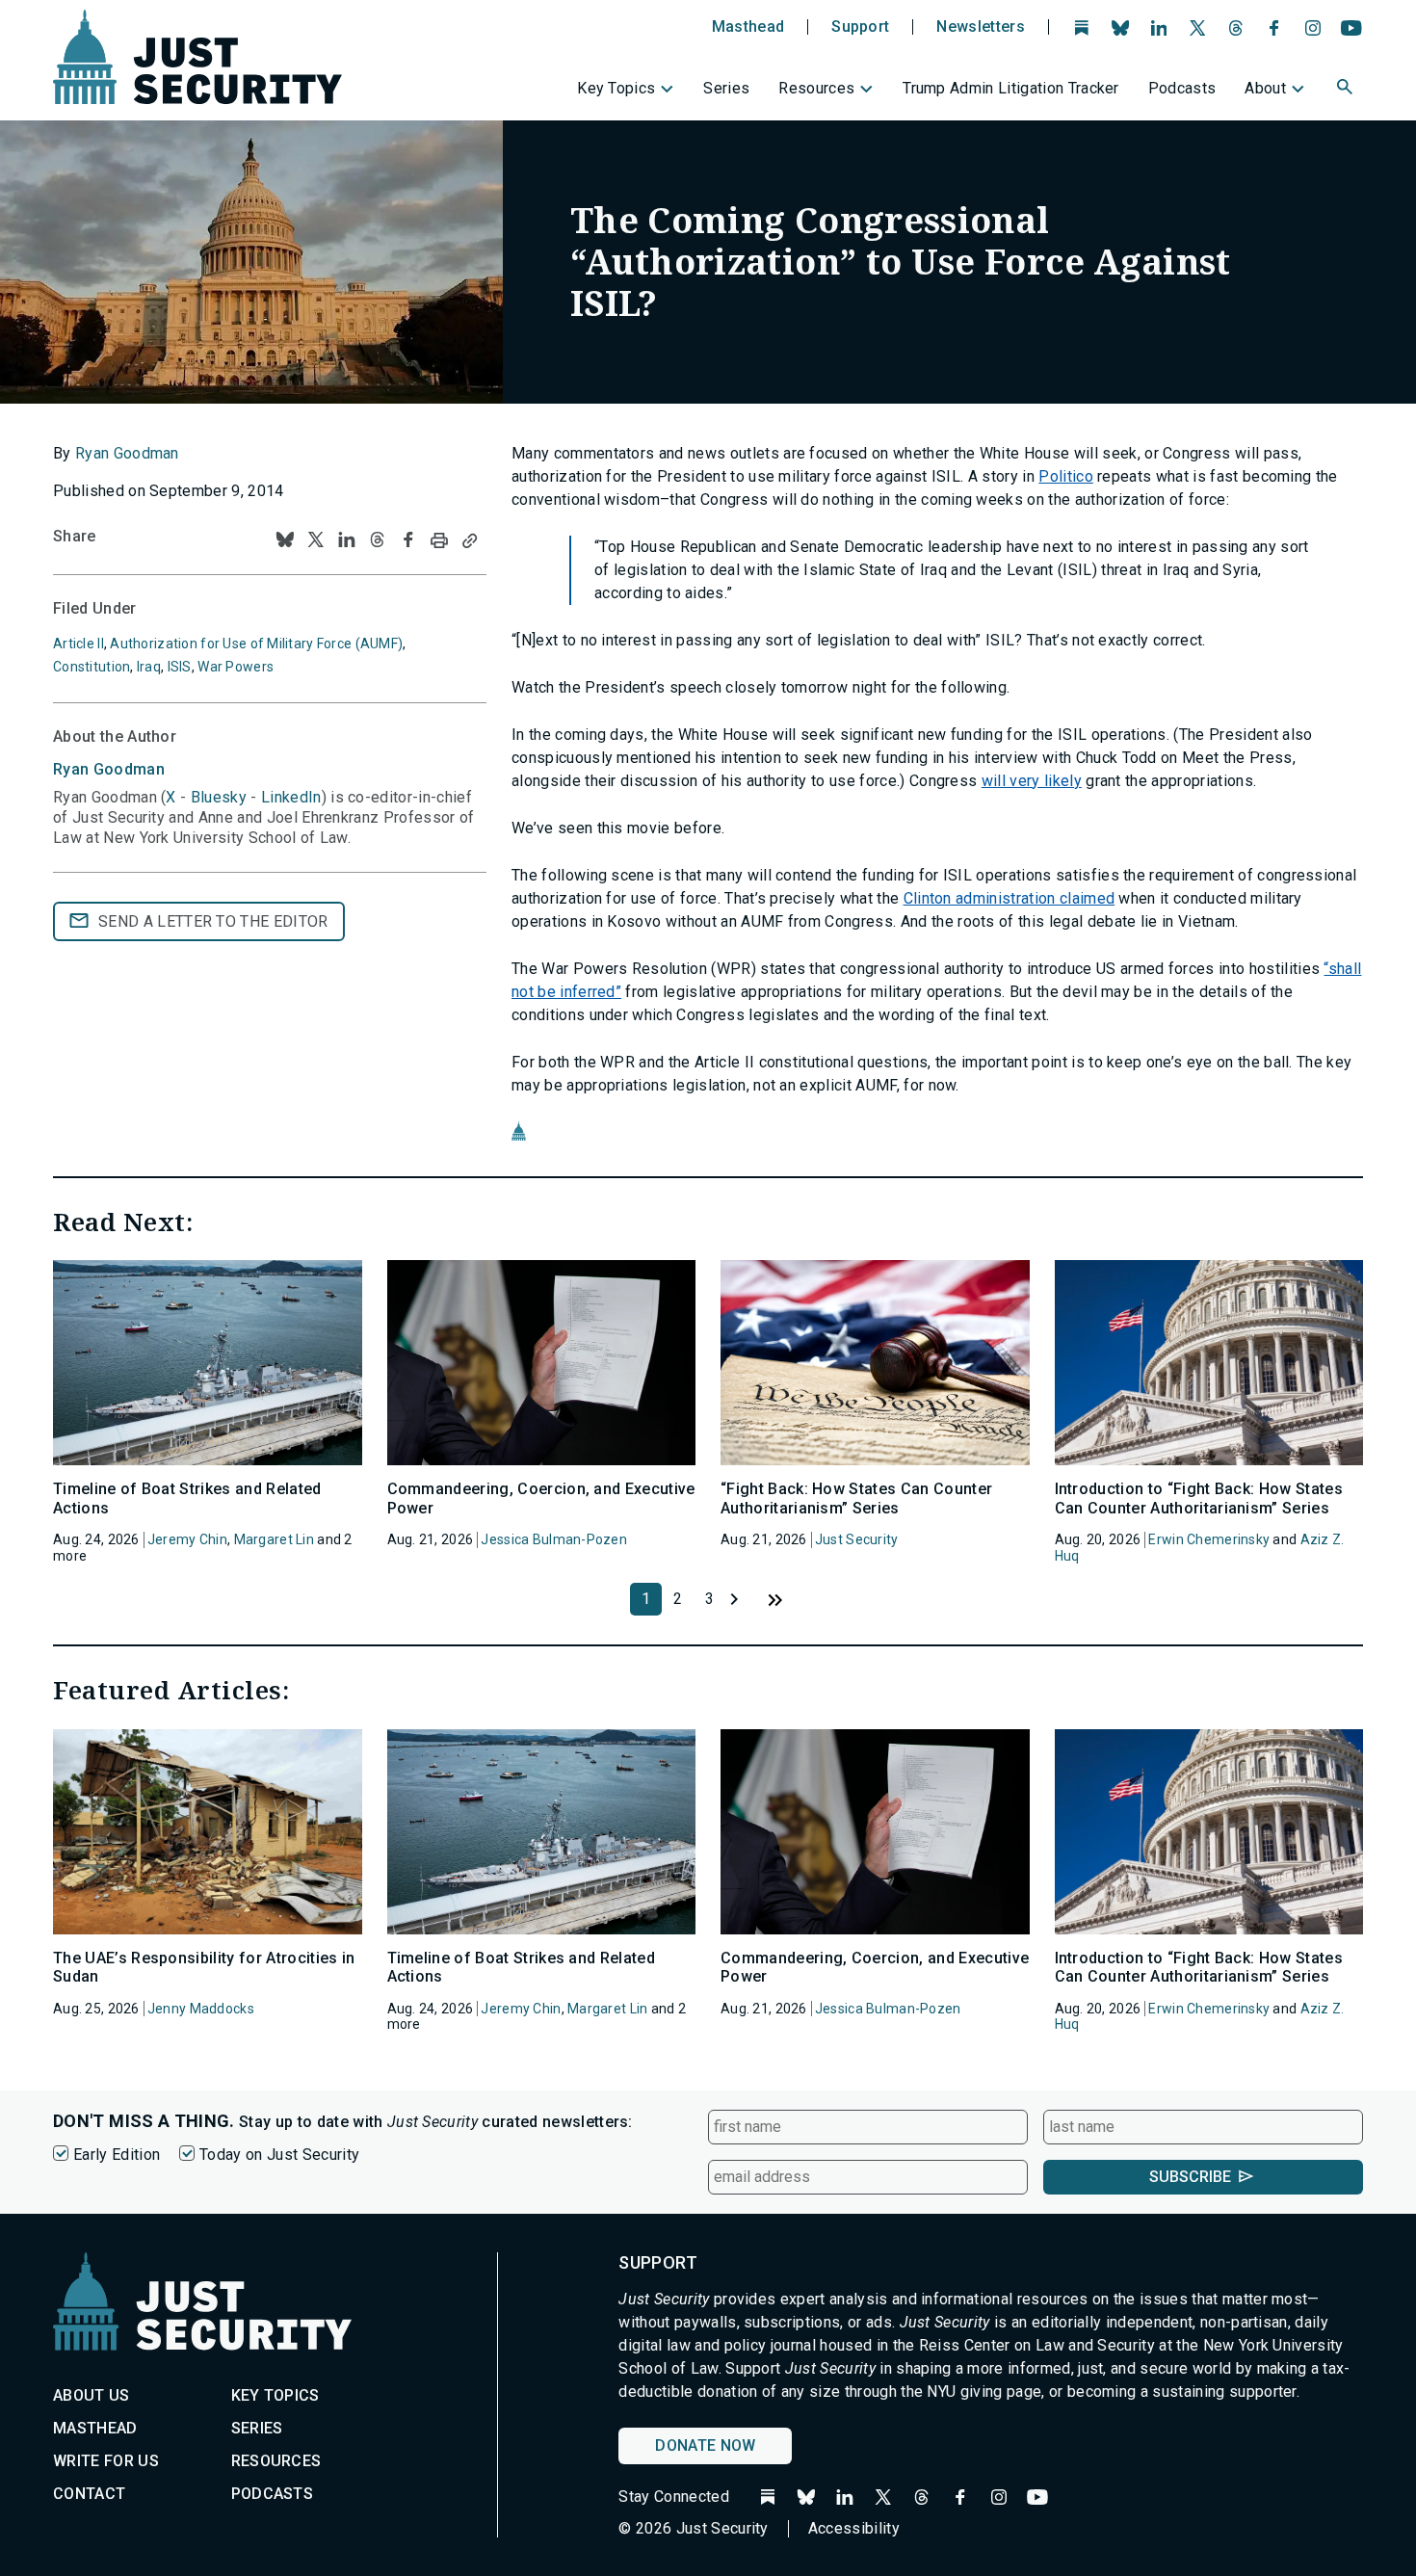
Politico (1066, 476)
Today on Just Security (279, 2155)
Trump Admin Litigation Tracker (1011, 88)
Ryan (109, 769)
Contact (89, 2494)
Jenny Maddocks (201, 2009)
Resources (816, 88)
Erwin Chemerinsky (1209, 1539)
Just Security (857, 1539)
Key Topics (616, 88)
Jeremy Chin (187, 1539)
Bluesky (219, 797)
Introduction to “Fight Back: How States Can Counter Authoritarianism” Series (1199, 1498)
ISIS (180, 667)
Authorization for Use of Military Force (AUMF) (256, 644)
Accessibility (854, 2528)
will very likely (1032, 781)
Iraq (149, 667)
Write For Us (106, 2461)
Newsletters (981, 27)
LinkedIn (291, 797)
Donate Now (705, 2445)
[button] (1347, 90)
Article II (79, 644)
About (1265, 88)
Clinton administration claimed (1010, 898)
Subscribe (1190, 2177)
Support (860, 27)
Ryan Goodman (127, 453)
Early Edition (117, 2155)
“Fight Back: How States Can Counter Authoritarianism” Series (856, 1498)
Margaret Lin (274, 1539)
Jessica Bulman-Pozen (554, 1539)
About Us (92, 2395)
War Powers (236, 667)
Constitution (92, 667)
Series (726, 88)
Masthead (748, 27)
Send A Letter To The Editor (213, 921)
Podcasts (1182, 88)
